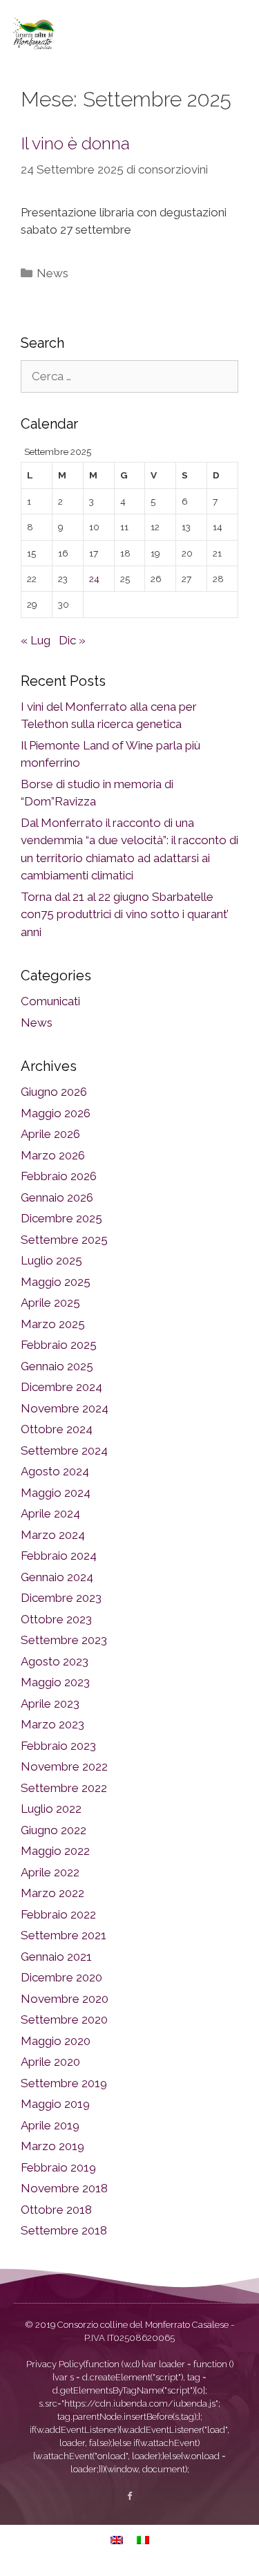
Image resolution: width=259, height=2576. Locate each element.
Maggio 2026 (56, 1113)
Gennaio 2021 (56, 1957)
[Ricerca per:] (129, 376)
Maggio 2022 (55, 1851)
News (52, 273)
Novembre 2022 (64, 1766)
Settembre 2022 (64, 1788)
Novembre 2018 (64, 2188)
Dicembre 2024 (61, 1387)
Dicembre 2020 (61, 1977)
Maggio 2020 (56, 2041)
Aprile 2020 (50, 2062)
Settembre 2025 (64, 1240)
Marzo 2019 (52, 2146)
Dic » (72, 640)
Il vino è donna (75, 143)
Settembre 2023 (64, 1640)
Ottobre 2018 (56, 2210)
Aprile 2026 (50, 1134)
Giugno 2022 (54, 1830)
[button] (234, 33)
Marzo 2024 (53, 1535)
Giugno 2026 (54, 1092)
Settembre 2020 (64, 2019)
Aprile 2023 (50, 1704)
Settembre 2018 (64, 2230)
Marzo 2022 (52, 1893)
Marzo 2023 (52, 1724)
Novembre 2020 (65, 1999)
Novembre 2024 (65, 1408)
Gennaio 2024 (57, 1577)
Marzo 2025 (53, 1324)
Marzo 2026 (53, 1155)
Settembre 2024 (64, 1450)
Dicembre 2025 (61, 1218)
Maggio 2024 (56, 1493)
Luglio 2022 (51, 1809)
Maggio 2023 (55, 1682)
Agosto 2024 (55, 1471)
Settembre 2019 (64, 2083)
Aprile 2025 (50, 1303)
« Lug (36, 640)
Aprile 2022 (50, 1872)
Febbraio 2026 (59, 1176)
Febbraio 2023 (58, 1746)
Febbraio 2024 (59, 1556)
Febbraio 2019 (58, 2167)
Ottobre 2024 (57, 1429)
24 (94, 579)
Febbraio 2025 (59, 1345)
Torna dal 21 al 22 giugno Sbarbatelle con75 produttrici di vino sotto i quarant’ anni (125, 914)
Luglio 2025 (51, 1260)
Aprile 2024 (50, 1513)
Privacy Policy (55, 2364)
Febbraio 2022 (58, 1914)
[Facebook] (129, 2496)
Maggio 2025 (56, 1282)
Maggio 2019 (55, 2104)
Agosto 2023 (55, 1661)
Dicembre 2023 (61, 1598)
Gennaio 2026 (57, 1197)
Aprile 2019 (50, 2125)
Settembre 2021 (64, 1935)
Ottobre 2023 (56, 1619)
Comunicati (50, 1001)
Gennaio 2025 (57, 1366)
